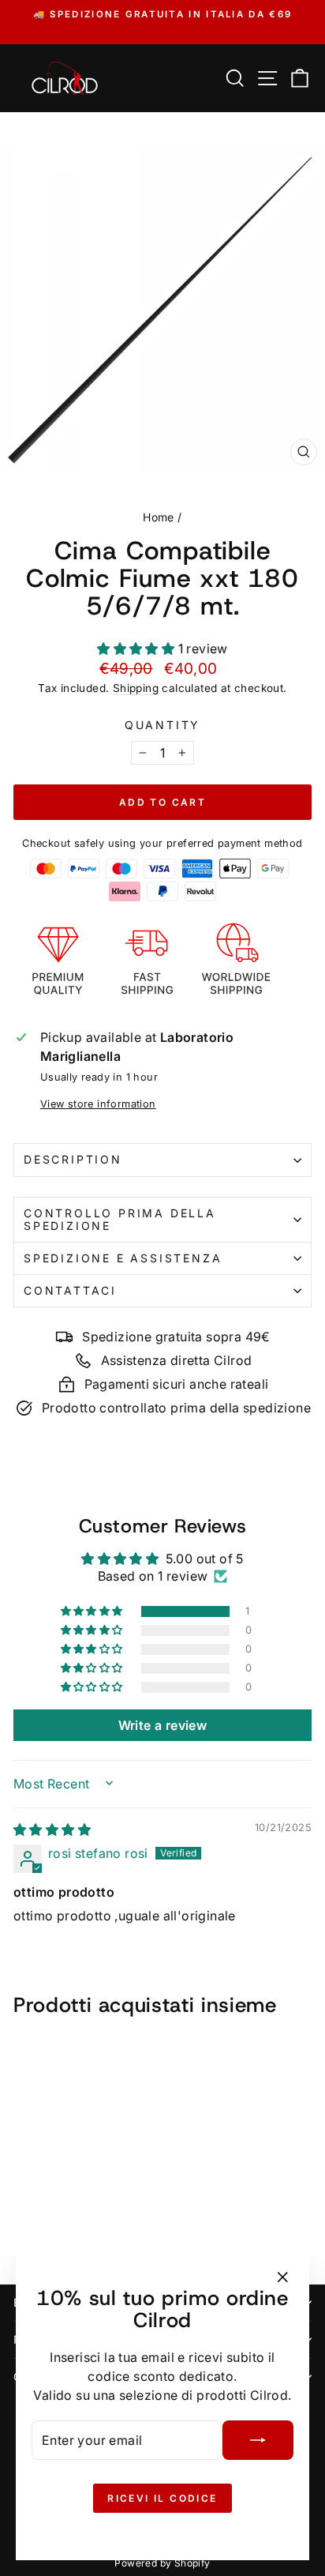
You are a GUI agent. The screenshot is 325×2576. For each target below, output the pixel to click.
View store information (98, 1104)
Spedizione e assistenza (123, 1258)
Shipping (136, 688)
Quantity (162, 725)
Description (73, 1159)
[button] (137, 649)
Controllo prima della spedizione (120, 1219)
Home (159, 517)
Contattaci (70, 1290)
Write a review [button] (163, 1725)
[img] (52, 1830)
